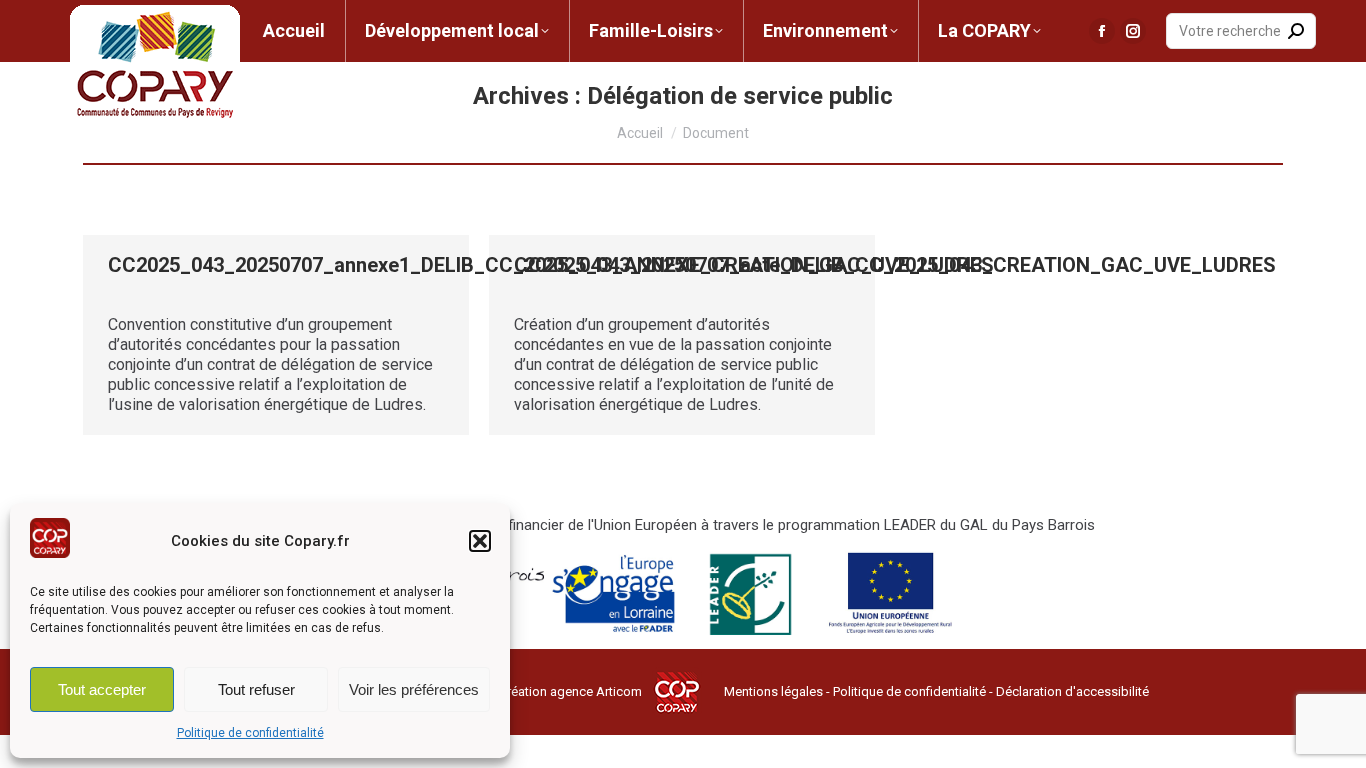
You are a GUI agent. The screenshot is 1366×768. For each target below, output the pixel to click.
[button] (480, 541)
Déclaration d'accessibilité (1072, 691)
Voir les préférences (414, 689)
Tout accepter (102, 689)
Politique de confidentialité (250, 733)
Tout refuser (256, 689)
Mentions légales (773, 691)
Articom (619, 691)
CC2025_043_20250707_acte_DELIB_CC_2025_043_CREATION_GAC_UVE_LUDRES (895, 265)
